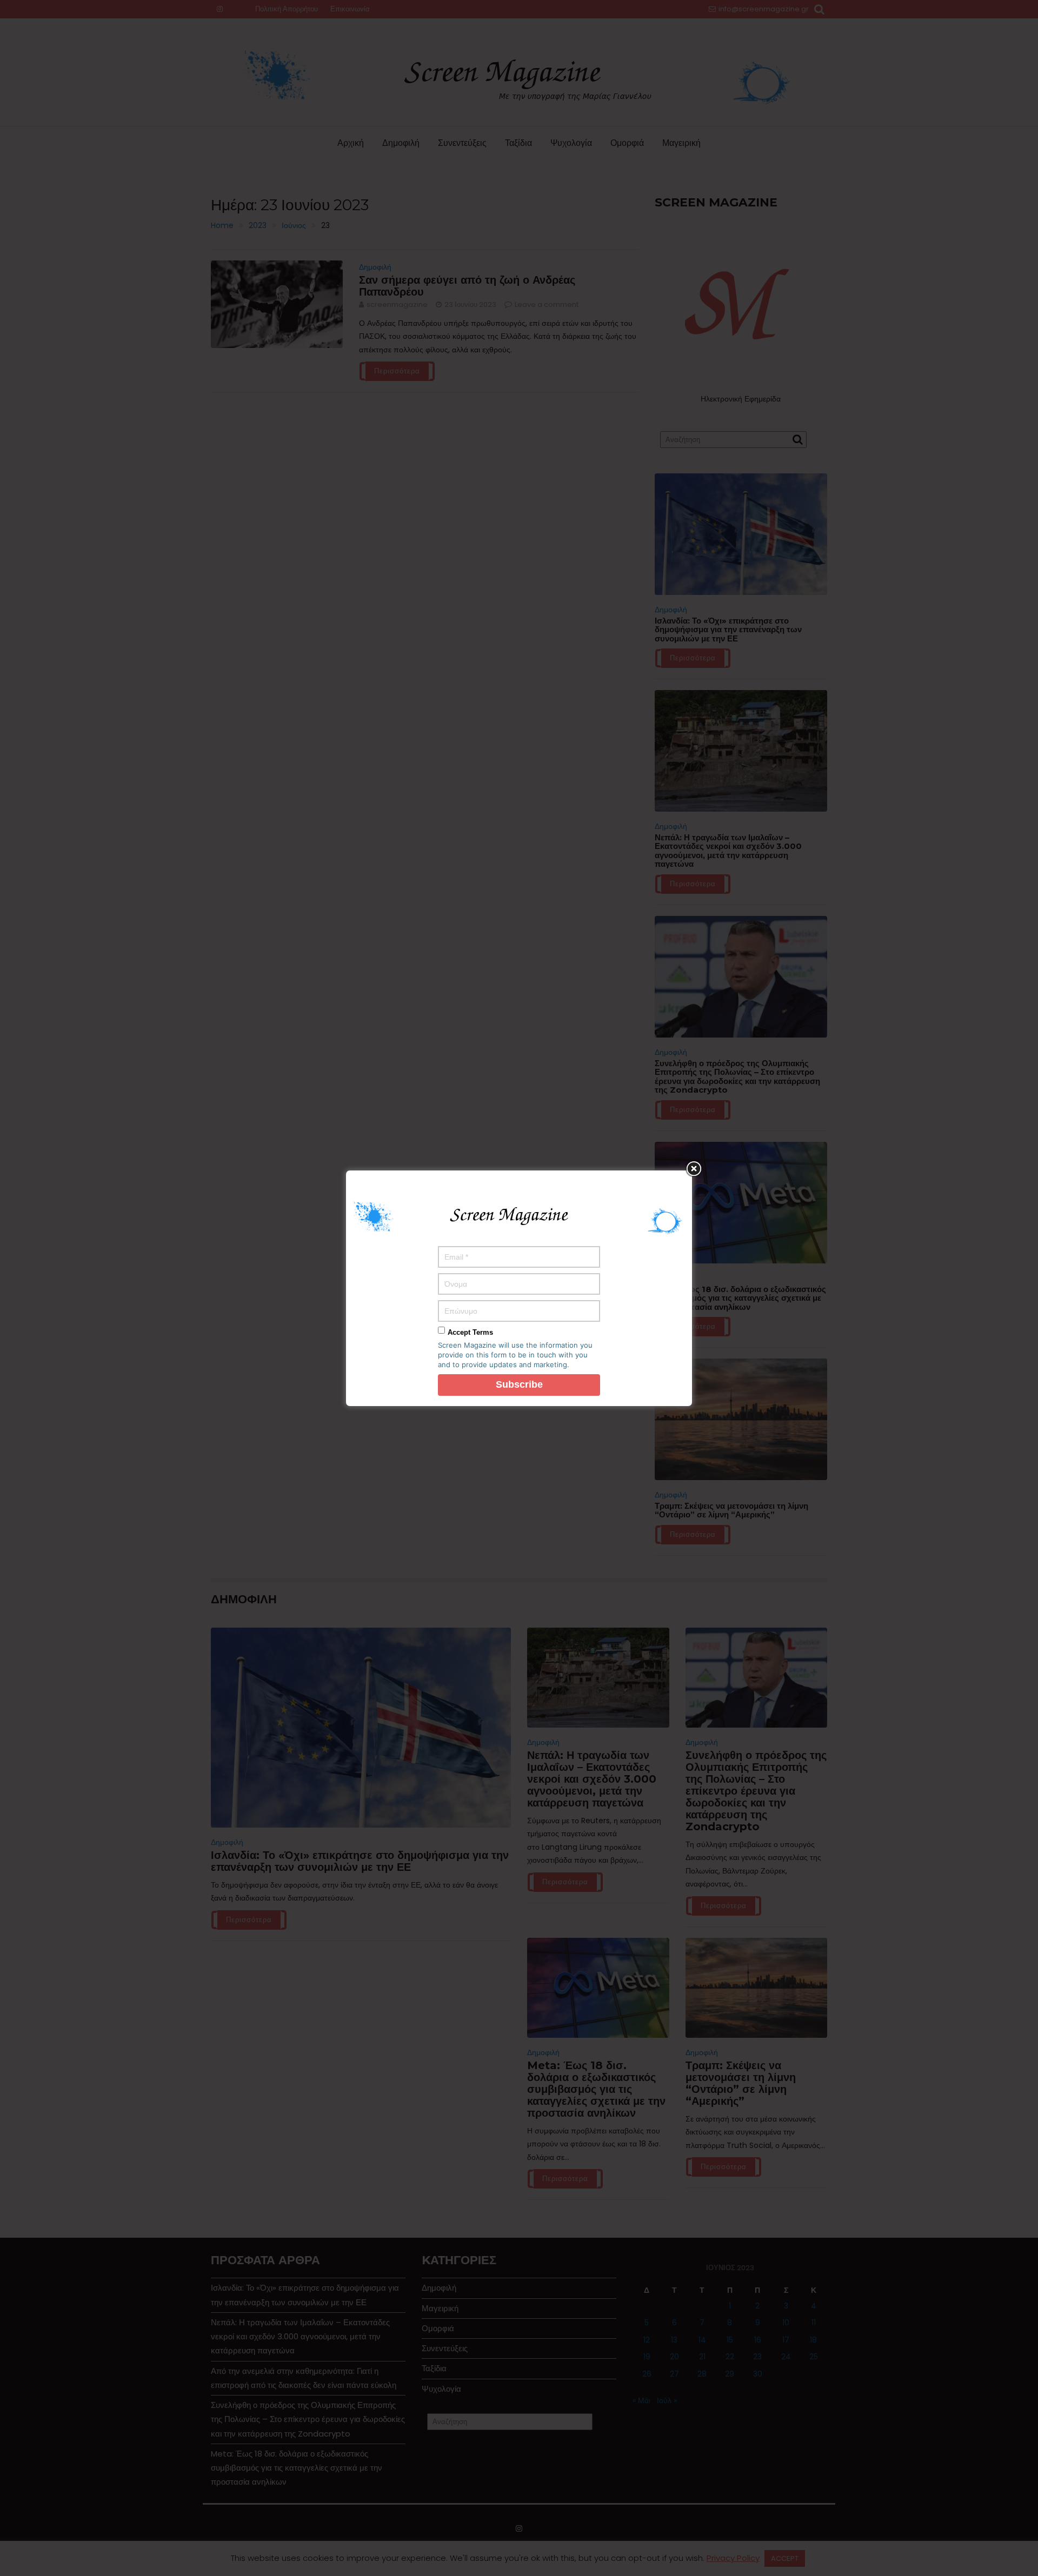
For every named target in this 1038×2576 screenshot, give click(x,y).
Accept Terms (470, 1332)
